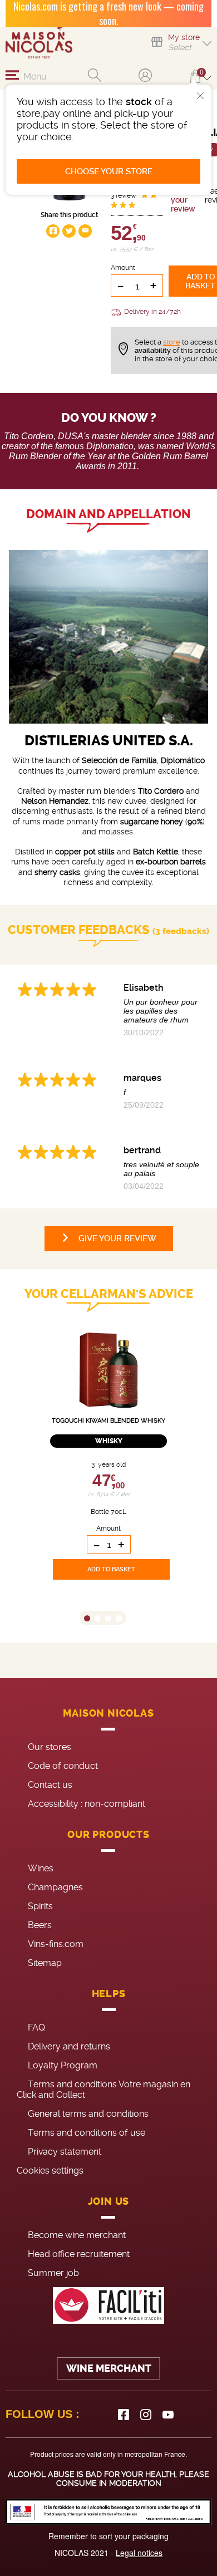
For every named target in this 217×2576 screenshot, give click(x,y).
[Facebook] (124, 2415)
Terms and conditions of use (87, 2133)
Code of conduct (63, 1766)
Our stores (50, 1747)
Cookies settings (50, 2171)
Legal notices (139, 2553)
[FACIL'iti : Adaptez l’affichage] (108, 2306)
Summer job (53, 2273)
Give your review (183, 200)
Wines (41, 1868)
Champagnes (55, 1887)
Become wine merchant (77, 2235)
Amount (123, 268)
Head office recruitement (79, 2254)
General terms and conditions (88, 2114)
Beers (40, 1925)
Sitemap (45, 1963)
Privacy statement (65, 2152)
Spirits (40, 1906)
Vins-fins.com (56, 1944)
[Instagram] (146, 2415)
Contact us (50, 1785)
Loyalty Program (63, 2065)
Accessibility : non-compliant (87, 1804)
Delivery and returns (69, 2046)
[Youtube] (168, 2415)
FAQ (36, 2027)
